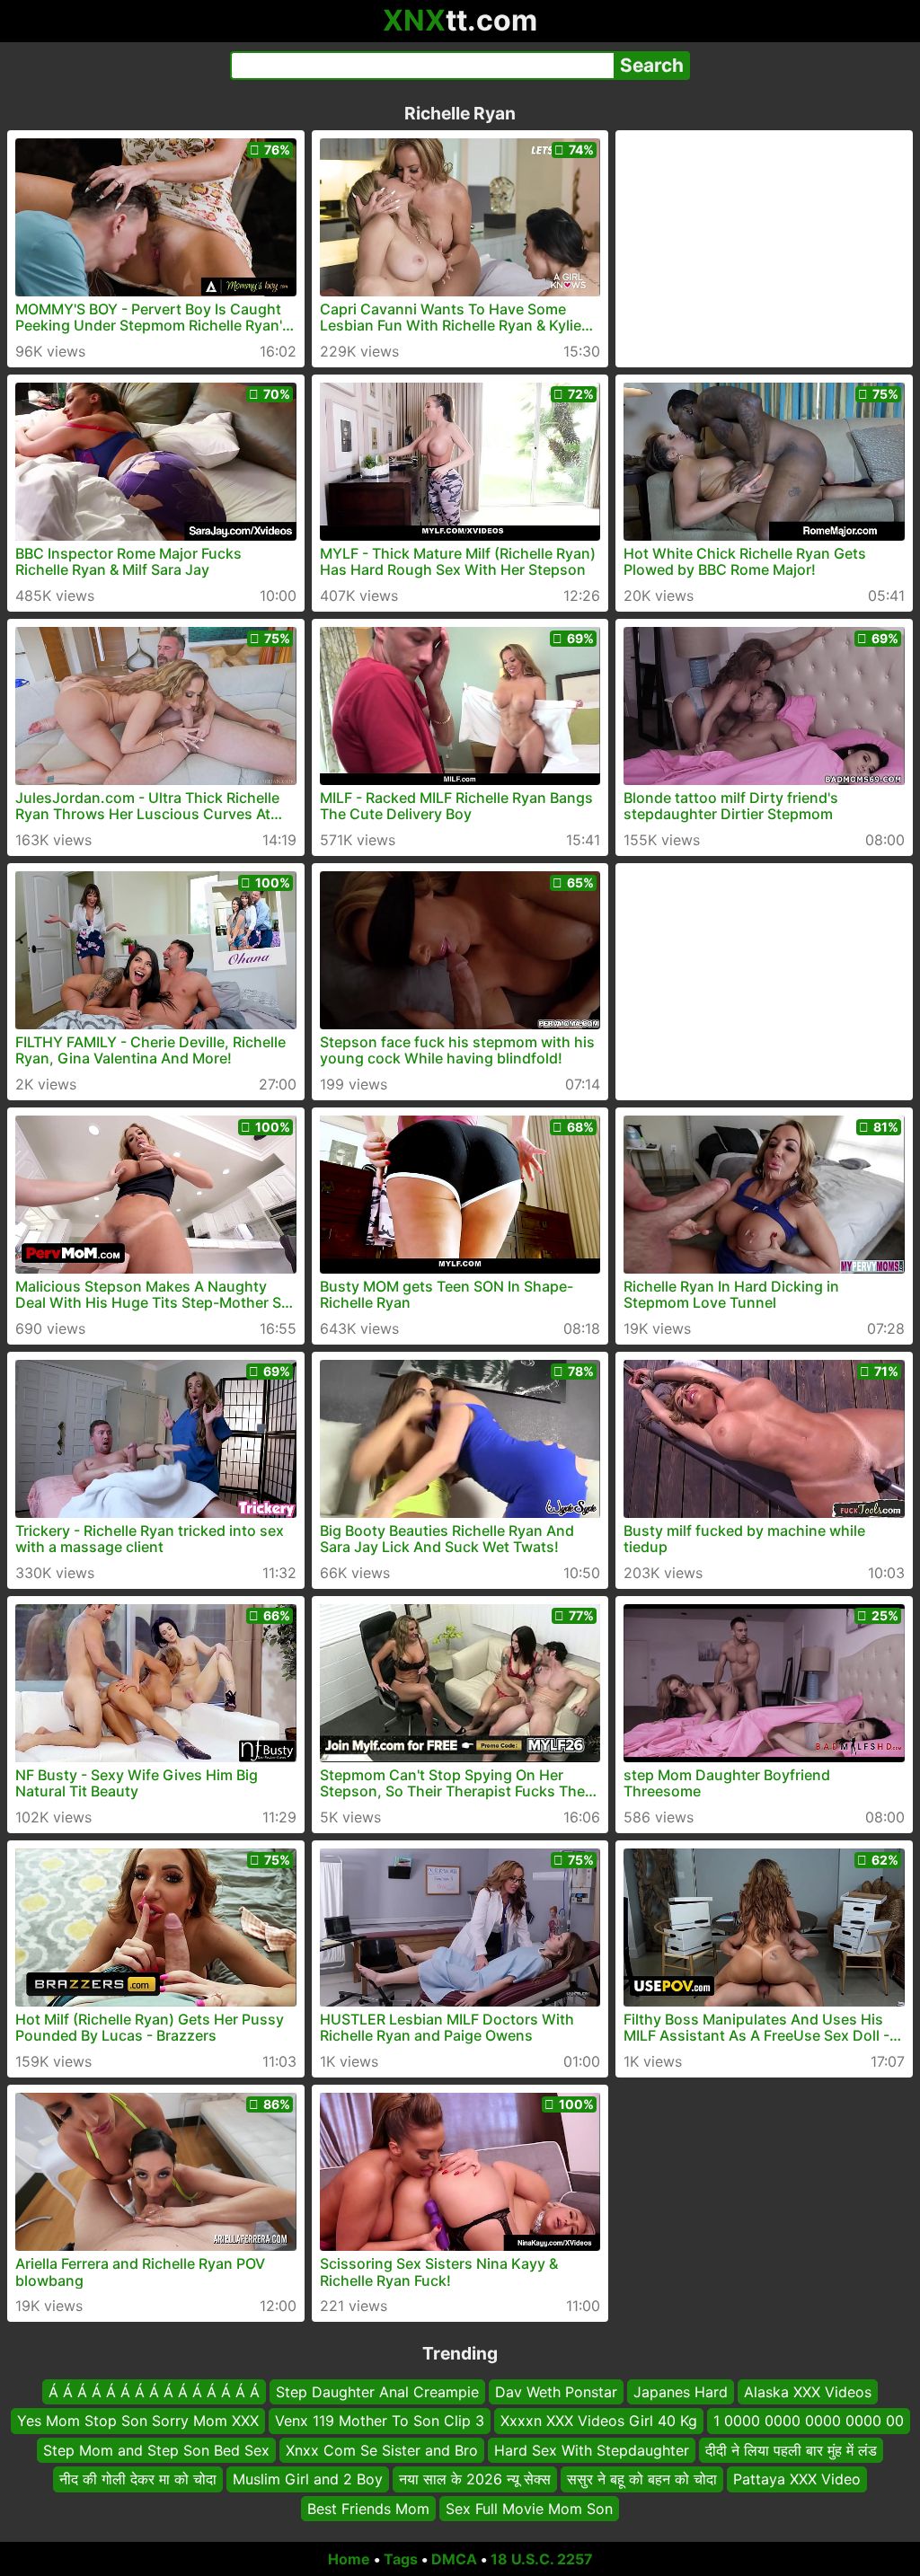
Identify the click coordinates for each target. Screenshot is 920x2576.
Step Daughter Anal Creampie (377, 2392)
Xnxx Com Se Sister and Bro (382, 2450)
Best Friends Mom (368, 2509)
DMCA (454, 2559)
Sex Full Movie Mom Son (529, 2509)
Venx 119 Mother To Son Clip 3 (380, 2422)
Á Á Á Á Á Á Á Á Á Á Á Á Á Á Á (154, 2392)
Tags (401, 2559)
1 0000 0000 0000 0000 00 (809, 2422)
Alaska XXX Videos (808, 2392)
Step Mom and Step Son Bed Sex (156, 2450)
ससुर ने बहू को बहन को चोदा (642, 2479)
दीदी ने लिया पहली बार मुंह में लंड (791, 2450)
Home (349, 2559)
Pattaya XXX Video (797, 2479)
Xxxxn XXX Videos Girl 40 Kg (599, 2422)
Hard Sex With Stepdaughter (592, 2450)
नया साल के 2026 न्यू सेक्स (475, 2479)
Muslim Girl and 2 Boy (308, 2479)
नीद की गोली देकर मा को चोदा (138, 2479)
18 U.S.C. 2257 (542, 2559)
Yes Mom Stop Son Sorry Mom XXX (138, 2422)
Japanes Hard (681, 2392)
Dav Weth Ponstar (556, 2392)
